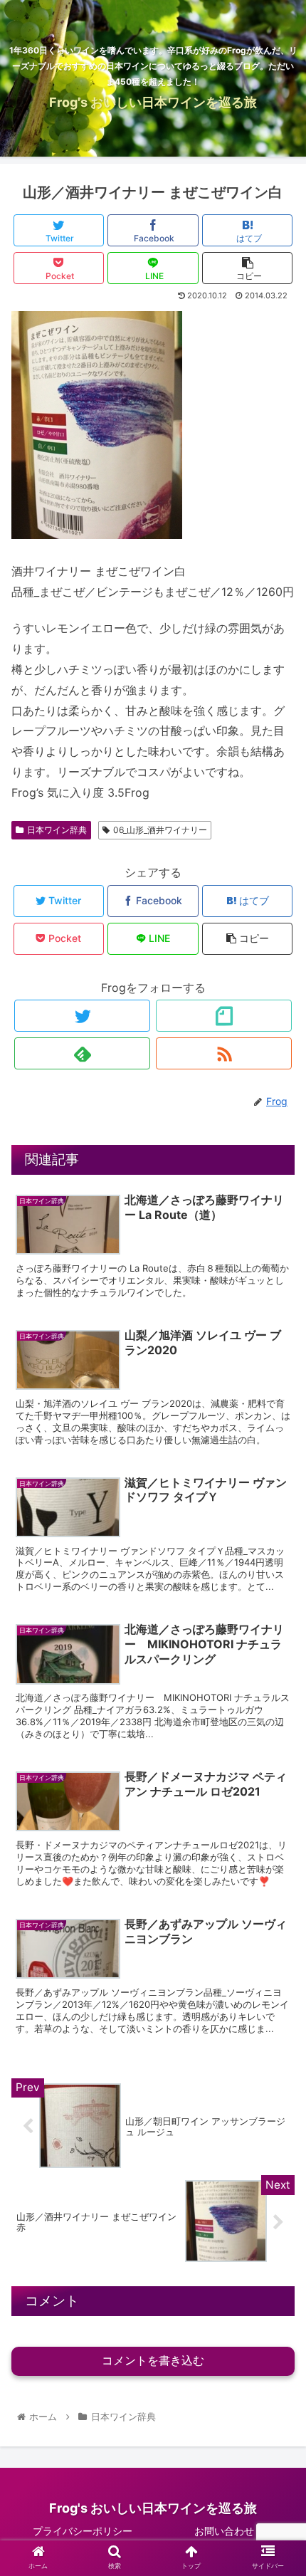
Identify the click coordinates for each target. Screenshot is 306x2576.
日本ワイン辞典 (57, 830)
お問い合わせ (224, 2531)
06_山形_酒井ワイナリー (160, 830)
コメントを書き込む (153, 2361)
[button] (276, 1706)
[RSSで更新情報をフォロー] (224, 1053)
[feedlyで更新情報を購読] (82, 1053)
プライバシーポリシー (83, 2531)
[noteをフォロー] (224, 1016)
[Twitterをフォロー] (82, 1016)
